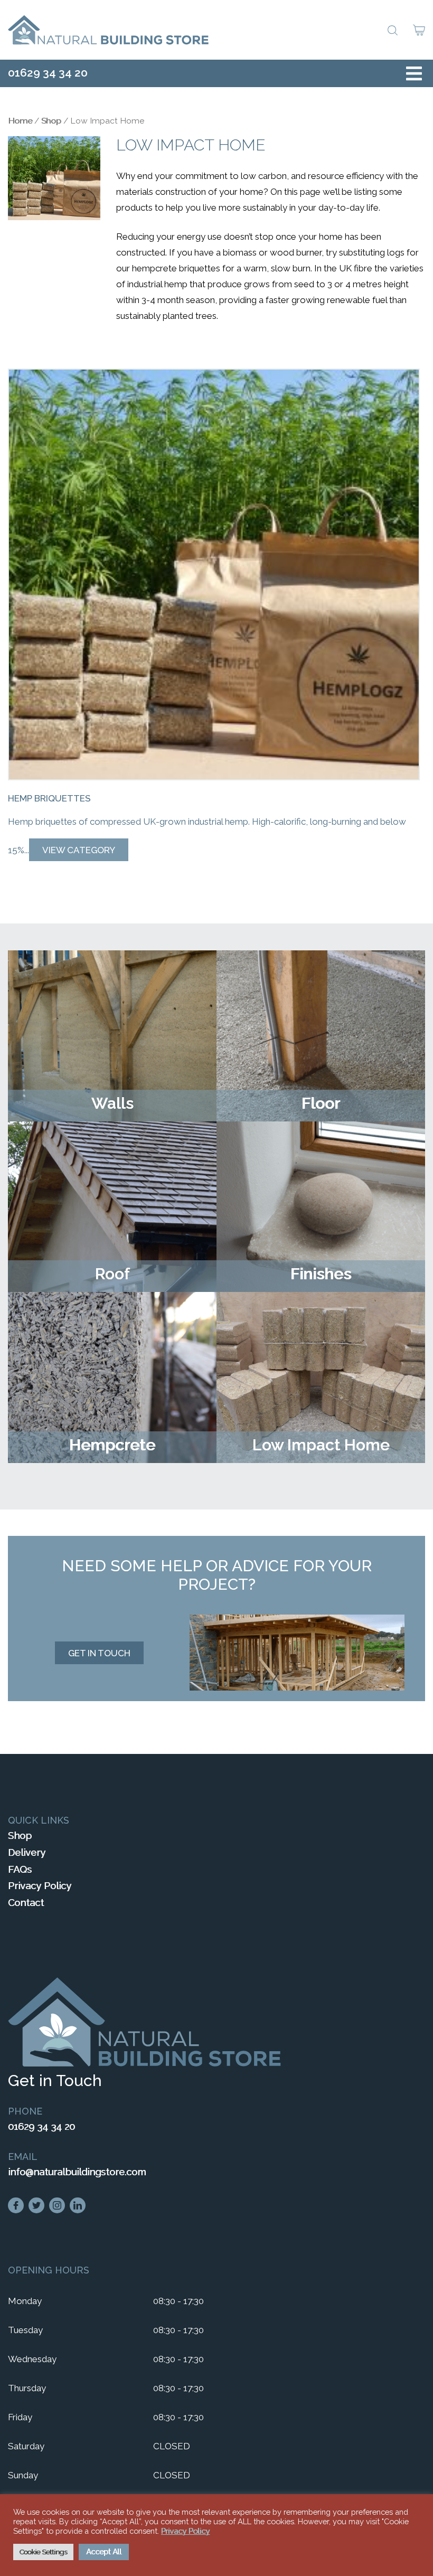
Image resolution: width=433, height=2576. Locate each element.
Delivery (27, 1852)
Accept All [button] (104, 2552)
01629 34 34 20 (48, 73)
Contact (26, 1903)
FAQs (20, 1869)
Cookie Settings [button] (43, 2552)
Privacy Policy (40, 1886)
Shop (51, 121)
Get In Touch (99, 1653)
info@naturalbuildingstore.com (77, 2172)
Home (20, 121)
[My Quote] (419, 31)
